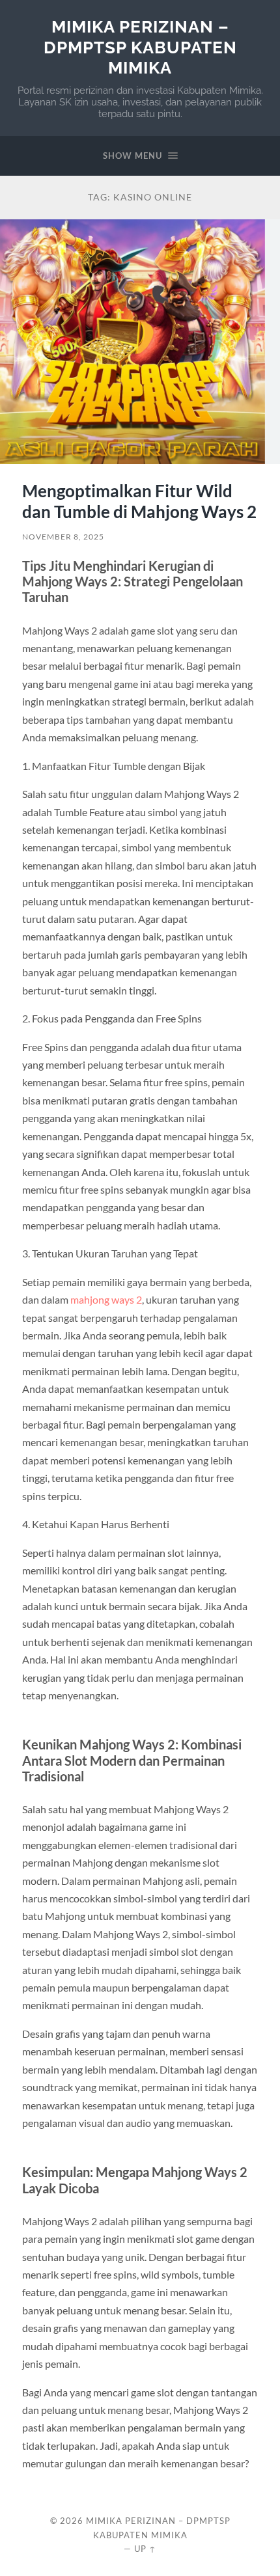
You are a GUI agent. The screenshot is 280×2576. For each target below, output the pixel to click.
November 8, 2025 (63, 537)
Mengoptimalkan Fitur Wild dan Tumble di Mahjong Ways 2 (139, 501)
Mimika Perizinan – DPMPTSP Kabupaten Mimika (140, 47)
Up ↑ (145, 2549)
